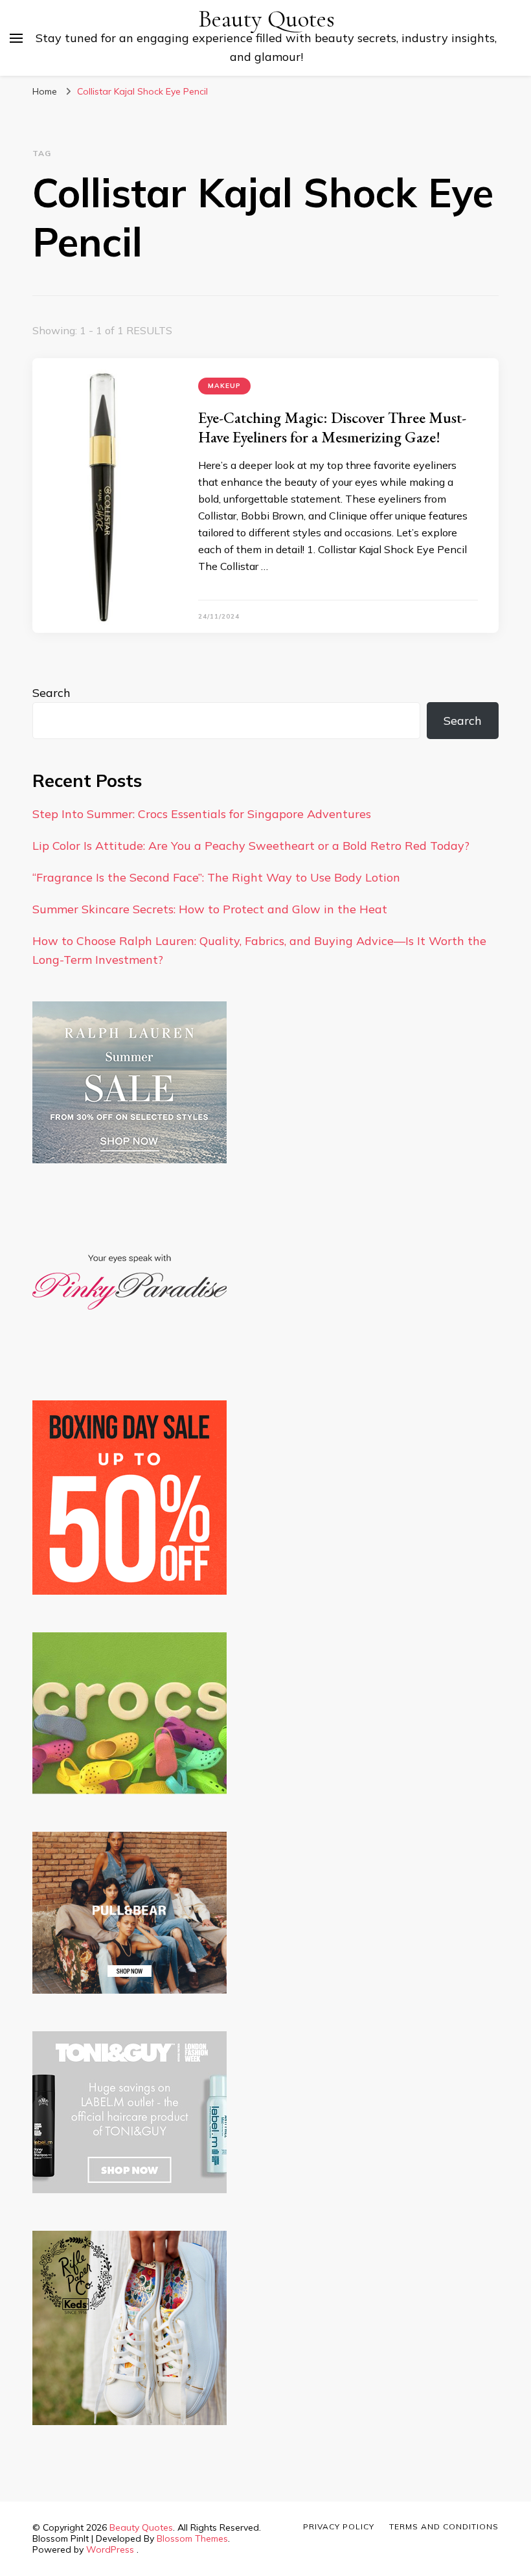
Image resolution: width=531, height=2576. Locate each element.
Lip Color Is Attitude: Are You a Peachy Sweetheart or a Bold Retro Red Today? (251, 846)
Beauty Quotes (266, 19)
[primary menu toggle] (16, 38)
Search (51, 693)
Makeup (224, 386)
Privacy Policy (339, 2526)
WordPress (110, 2549)
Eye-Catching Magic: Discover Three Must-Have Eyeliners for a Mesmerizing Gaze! (332, 427)
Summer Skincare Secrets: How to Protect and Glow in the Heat (210, 909)
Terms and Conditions (444, 2526)
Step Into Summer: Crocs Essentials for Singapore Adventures (202, 814)
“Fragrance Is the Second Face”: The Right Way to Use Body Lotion (216, 877)
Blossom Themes (192, 2538)
